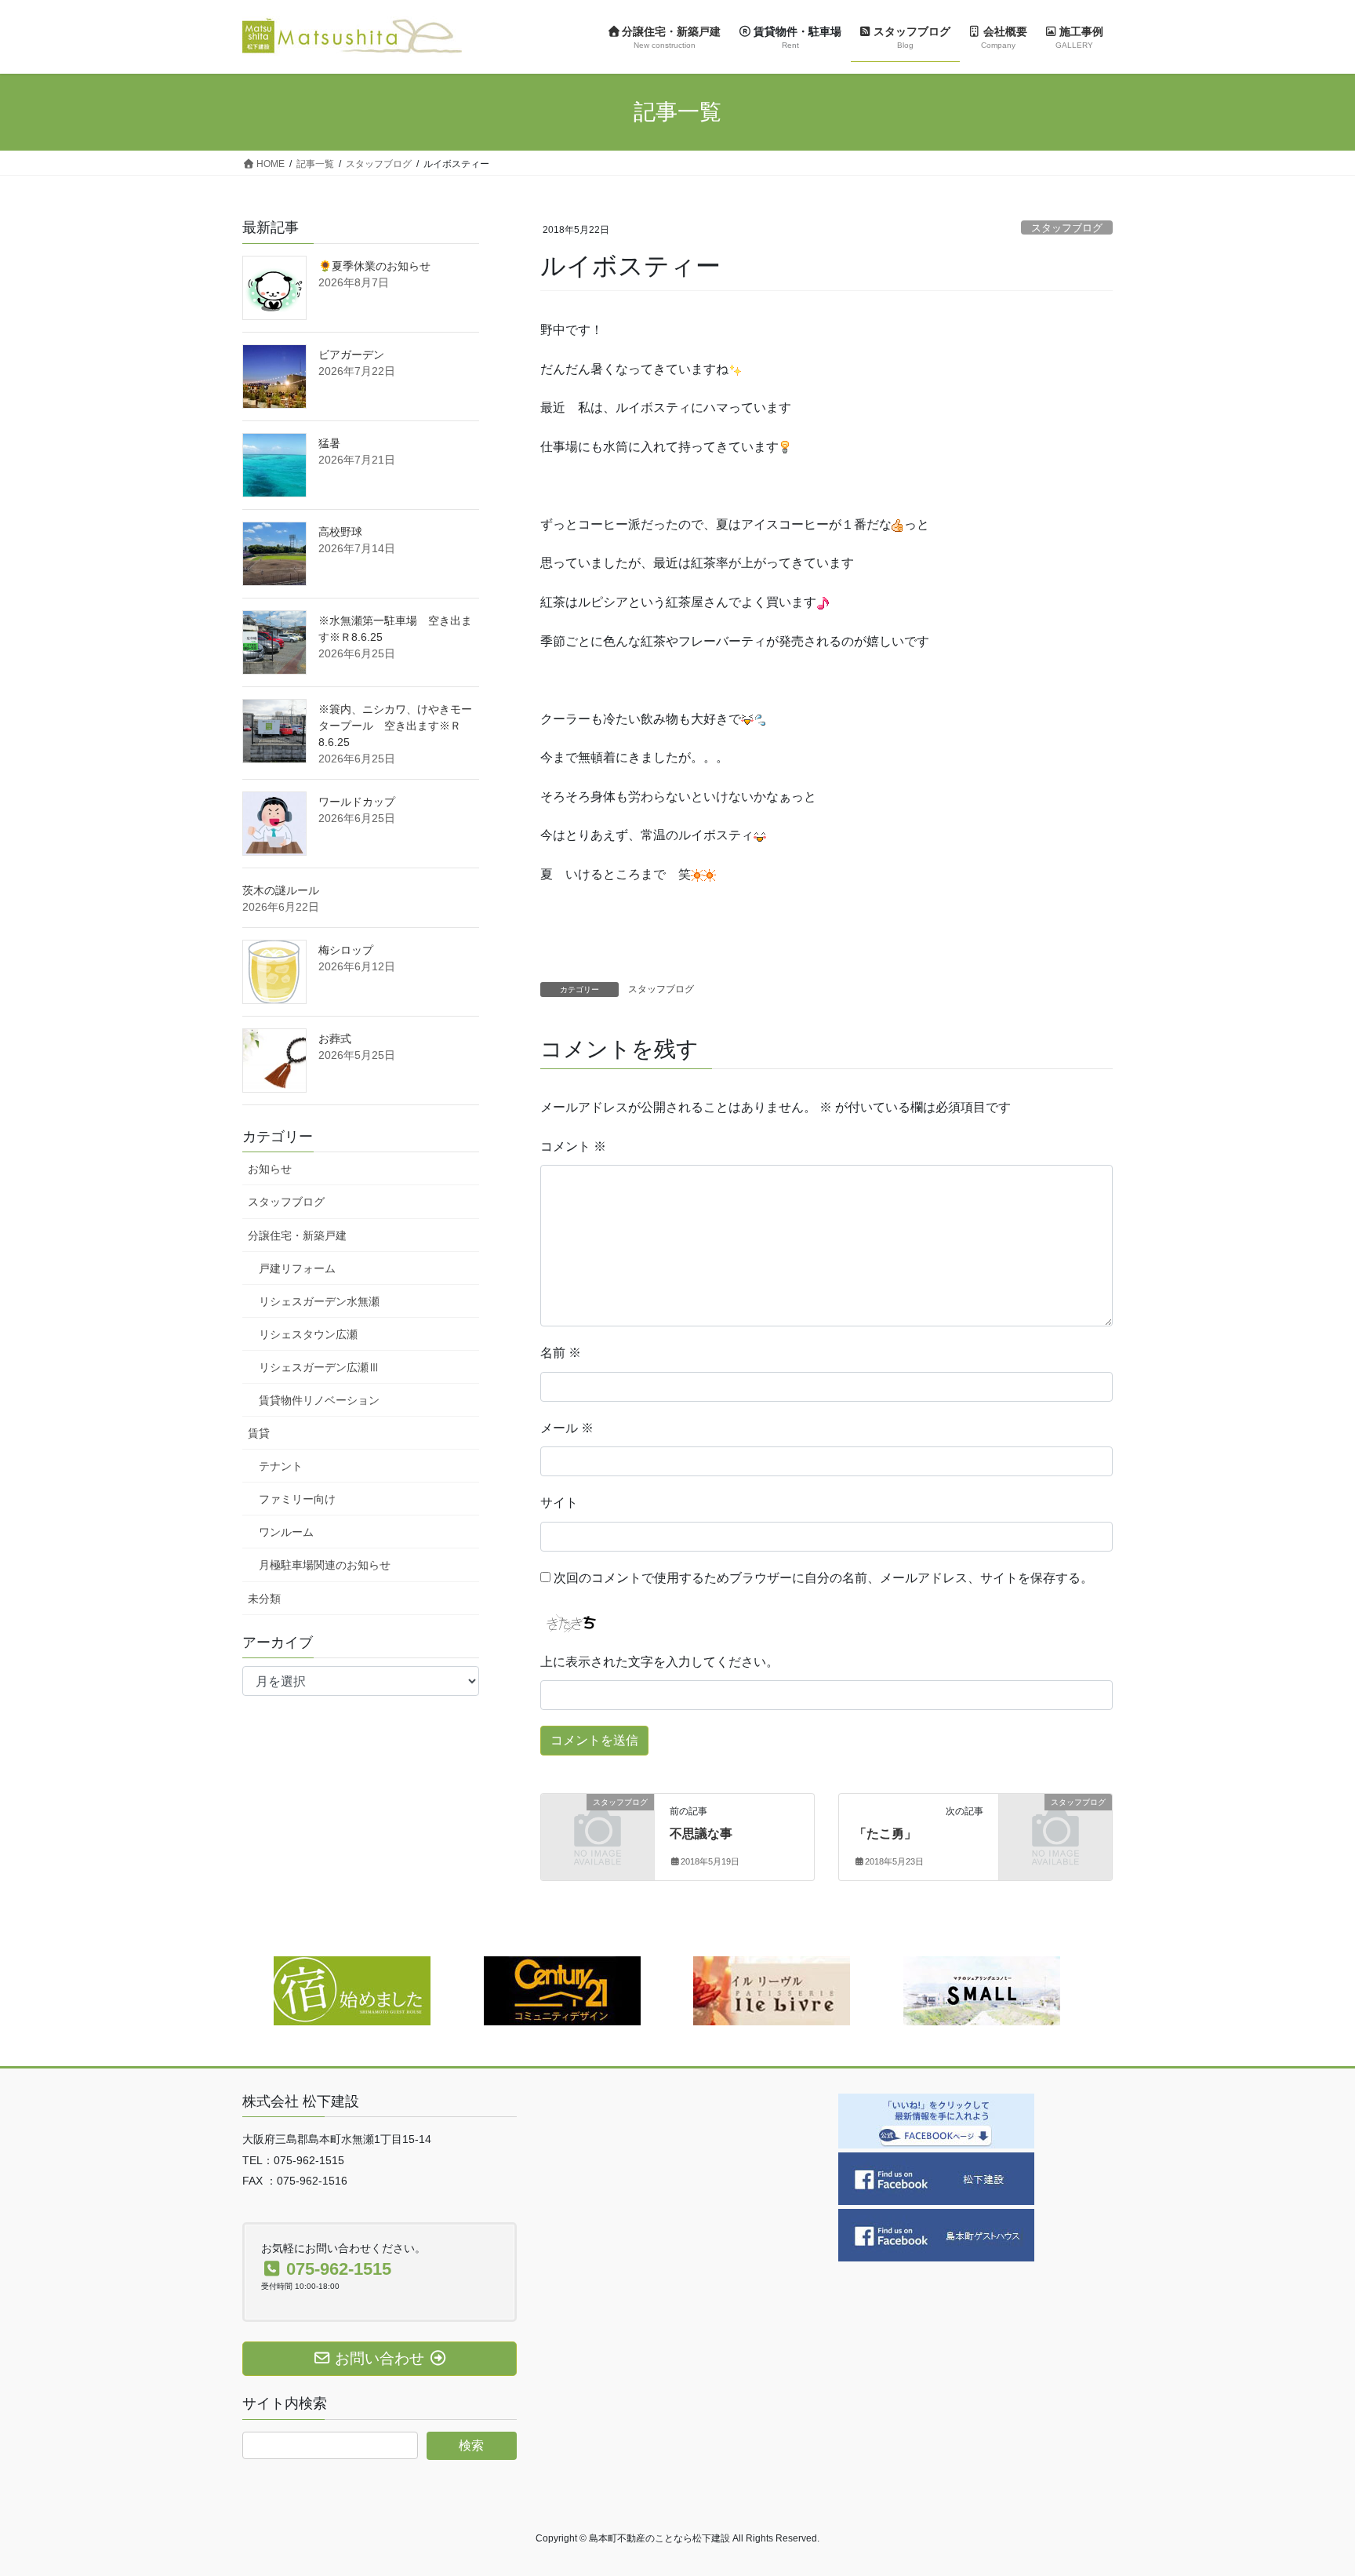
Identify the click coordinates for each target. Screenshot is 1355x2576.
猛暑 (329, 443)
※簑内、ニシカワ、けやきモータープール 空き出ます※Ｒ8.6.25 (395, 726)
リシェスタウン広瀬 (308, 1334)
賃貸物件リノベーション (319, 1400)
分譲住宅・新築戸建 (297, 1235)
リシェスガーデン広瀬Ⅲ (319, 1367)
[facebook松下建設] (936, 2177)
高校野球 (340, 532)
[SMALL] (982, 1990)
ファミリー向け (297, 1499)
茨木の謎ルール (281, 890)
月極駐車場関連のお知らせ (325, 1565)
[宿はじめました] (352, 1990)
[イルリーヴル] (772, 1990)
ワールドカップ (357, 802)
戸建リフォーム (297, 1268)
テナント (281, 1466)
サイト (559, 1503)
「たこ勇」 (885, 1834)
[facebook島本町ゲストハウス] (936, 2234)
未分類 (264, 1599)
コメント (573, 1146)
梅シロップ (346, 950)
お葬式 (335, 1039)
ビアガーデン (351, 355)
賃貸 (259, 1433)
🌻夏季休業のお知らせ (374, 266)
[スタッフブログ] (598, 1827)
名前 (561, 1353)
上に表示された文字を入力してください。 (659, 1662)
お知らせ (270, 1169)
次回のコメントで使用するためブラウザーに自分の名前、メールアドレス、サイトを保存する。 (823, 1578)
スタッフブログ (1067, 228)
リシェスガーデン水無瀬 (319, 1301)
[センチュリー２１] (562, 1990)
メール (567, 1428)
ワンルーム (286, 1532)
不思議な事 (701, 1834)
